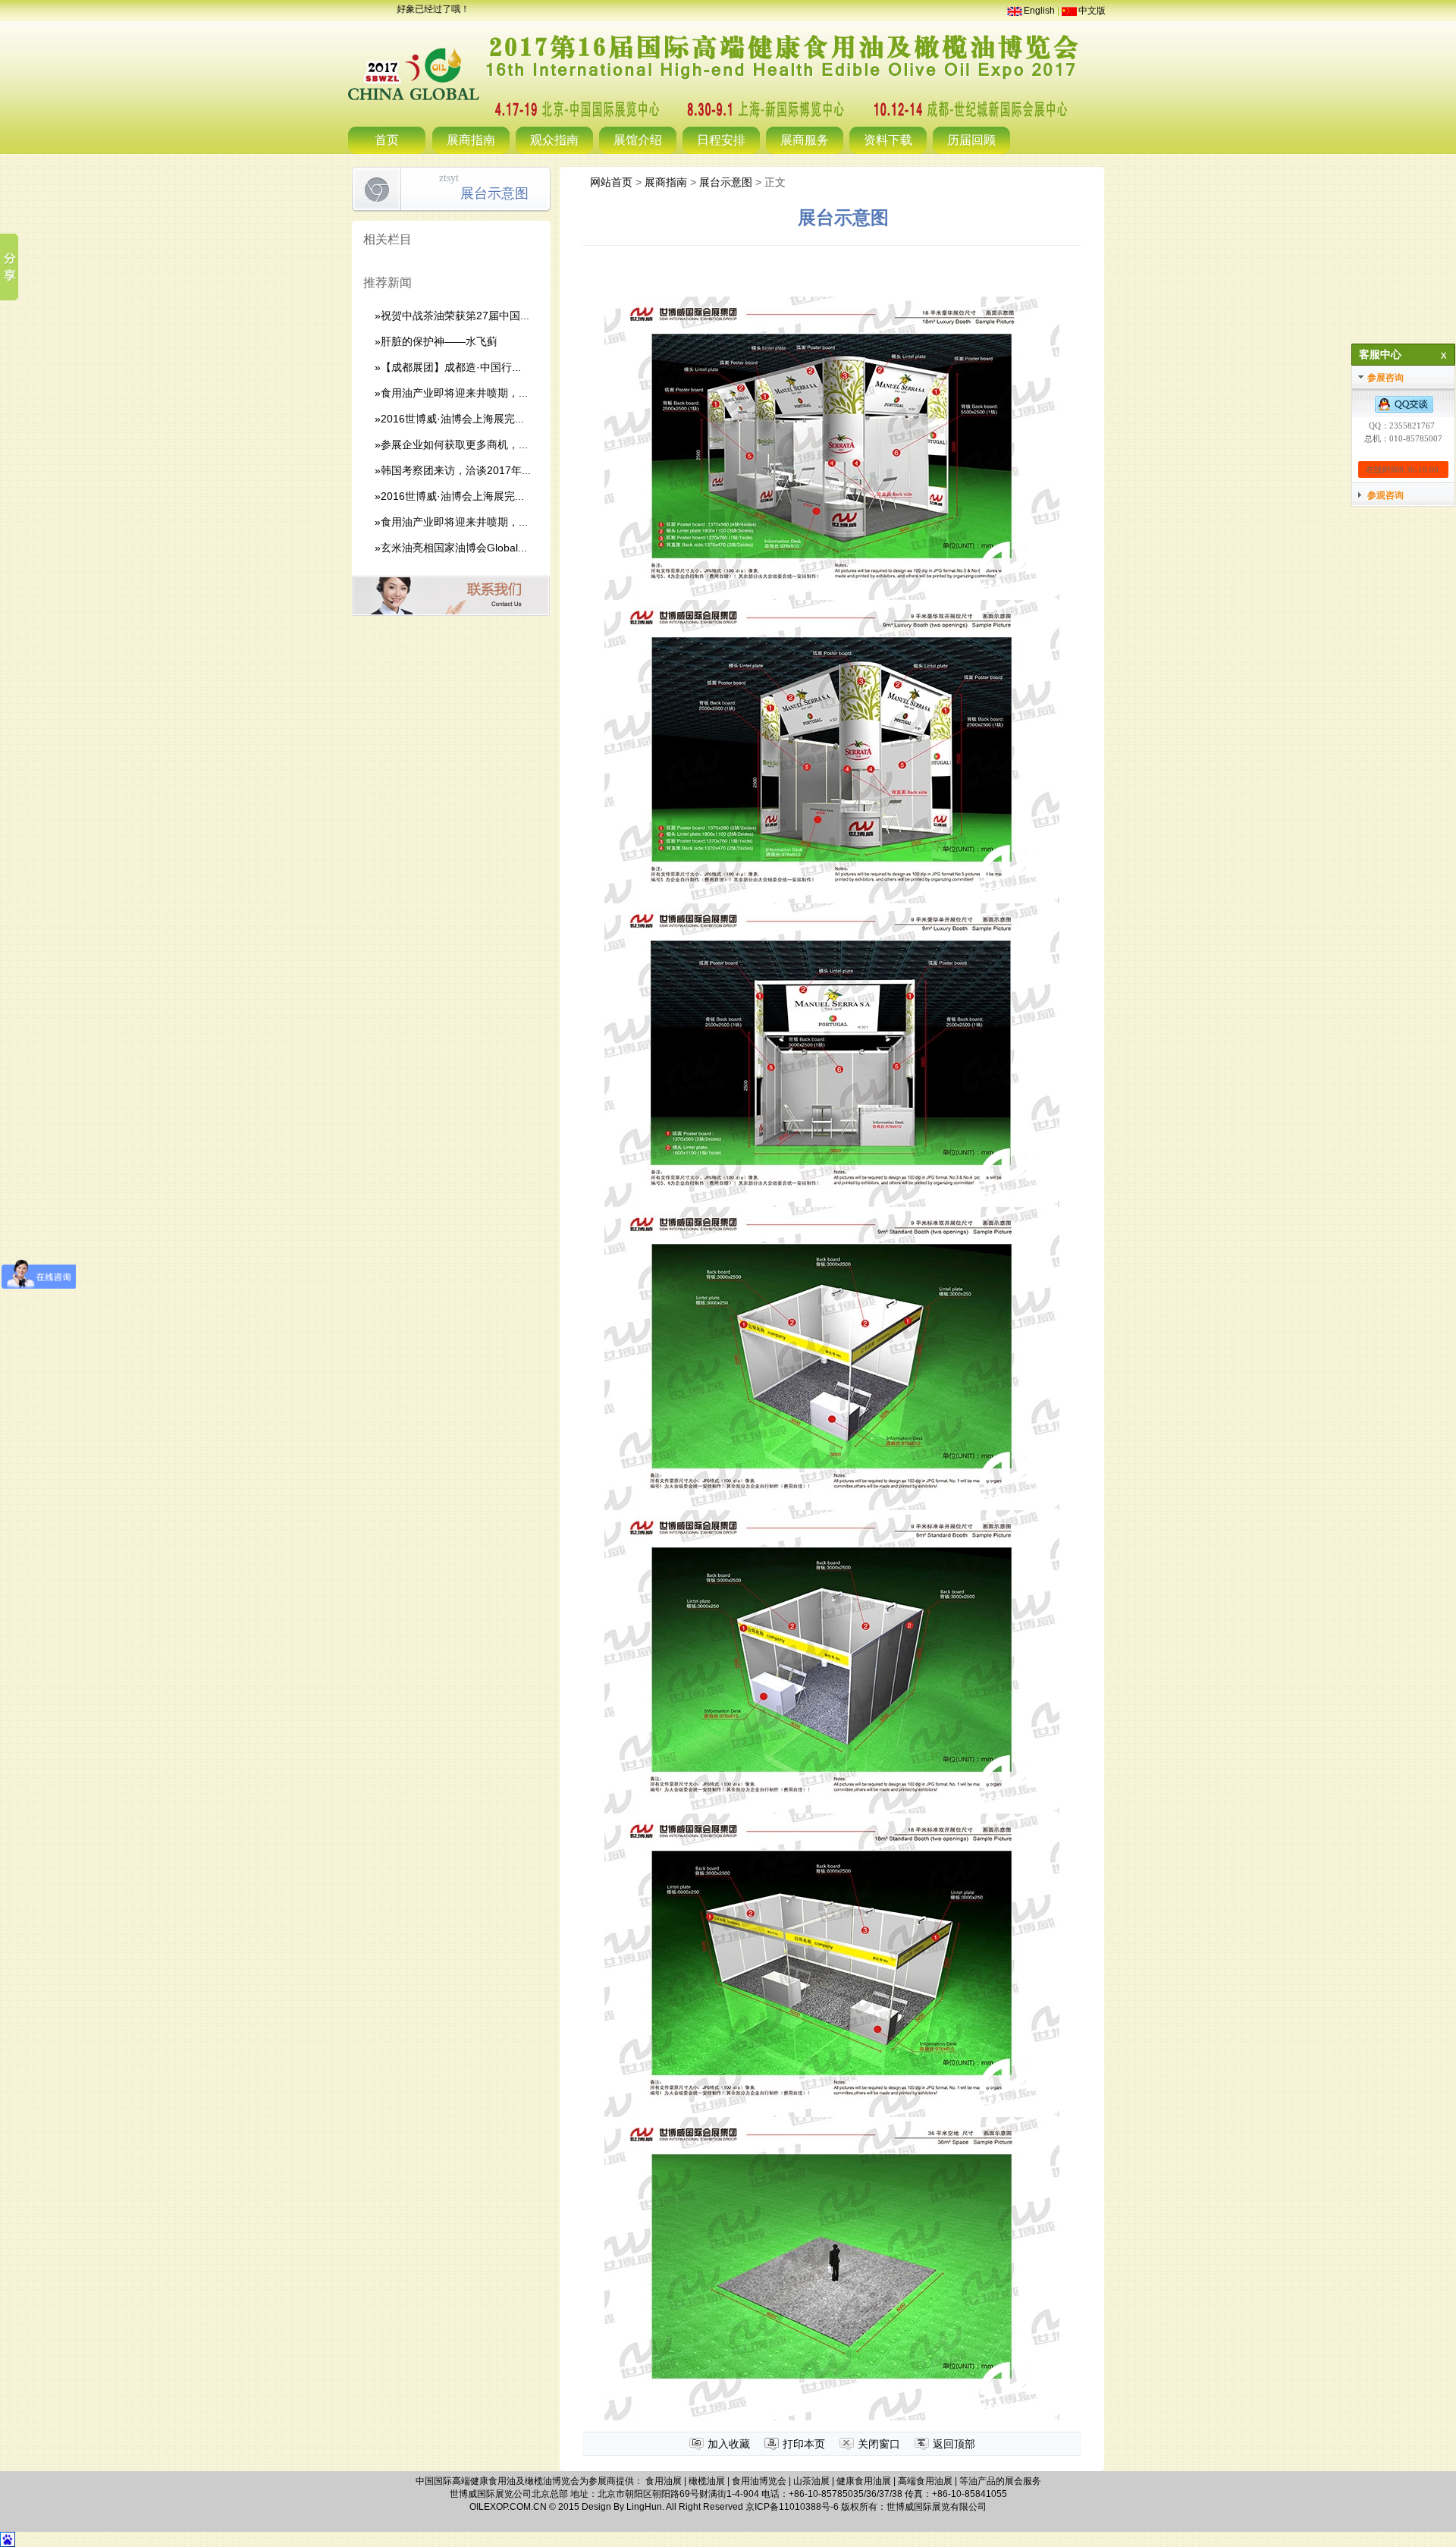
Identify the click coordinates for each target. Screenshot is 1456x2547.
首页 (387, 140)
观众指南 (554, 140)
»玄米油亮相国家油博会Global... (451, 548)
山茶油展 (811, 2481)
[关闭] (1441, 355)
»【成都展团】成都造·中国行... (448, 367)
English (1039, 11)
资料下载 (888, 140)
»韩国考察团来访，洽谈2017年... (453, 470)
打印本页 (804, 2444)
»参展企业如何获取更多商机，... (451, 444)
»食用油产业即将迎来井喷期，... (451, 393)
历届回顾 (971, 140)
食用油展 (664, 2481)
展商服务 (805, 140)
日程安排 (721, 140)
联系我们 (451, 596)
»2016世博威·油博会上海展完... (449, 419)
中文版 (1092, 11)
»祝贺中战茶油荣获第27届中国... (452, 316)
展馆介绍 (638, 140)
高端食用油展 (925, 2481)
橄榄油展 (707, 2481)
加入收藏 (729, 2444)
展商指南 (471, 140)
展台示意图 (726, 182)
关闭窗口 (879, 2444)
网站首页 (611, 182)
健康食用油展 (864, 2481)
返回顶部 (954, 2444)
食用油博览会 (759, 2481)
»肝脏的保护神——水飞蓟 (436, 341)
